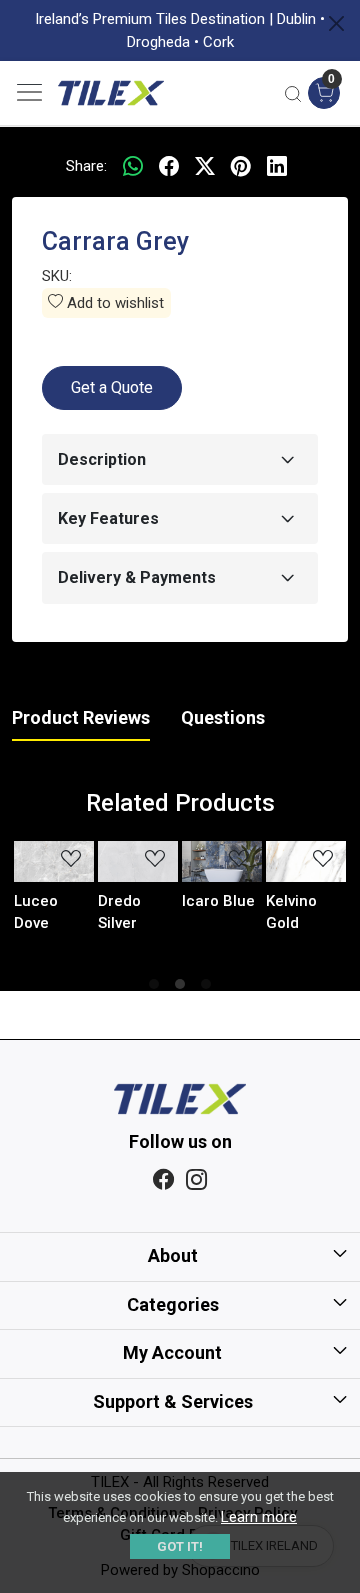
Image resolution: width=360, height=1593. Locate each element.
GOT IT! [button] (180, 1546)
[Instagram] (196, 1181)
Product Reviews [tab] (81, 717)
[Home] (111, 93)
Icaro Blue (218, 901)
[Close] (336, 23)
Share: (86, 166)
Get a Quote (112, 387)
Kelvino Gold (291, 912)
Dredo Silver (119, 912)
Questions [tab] (223, 717)
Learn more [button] (259, 1517)
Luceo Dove (36, 912)
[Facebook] (163, 1181)
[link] (293, 93)
